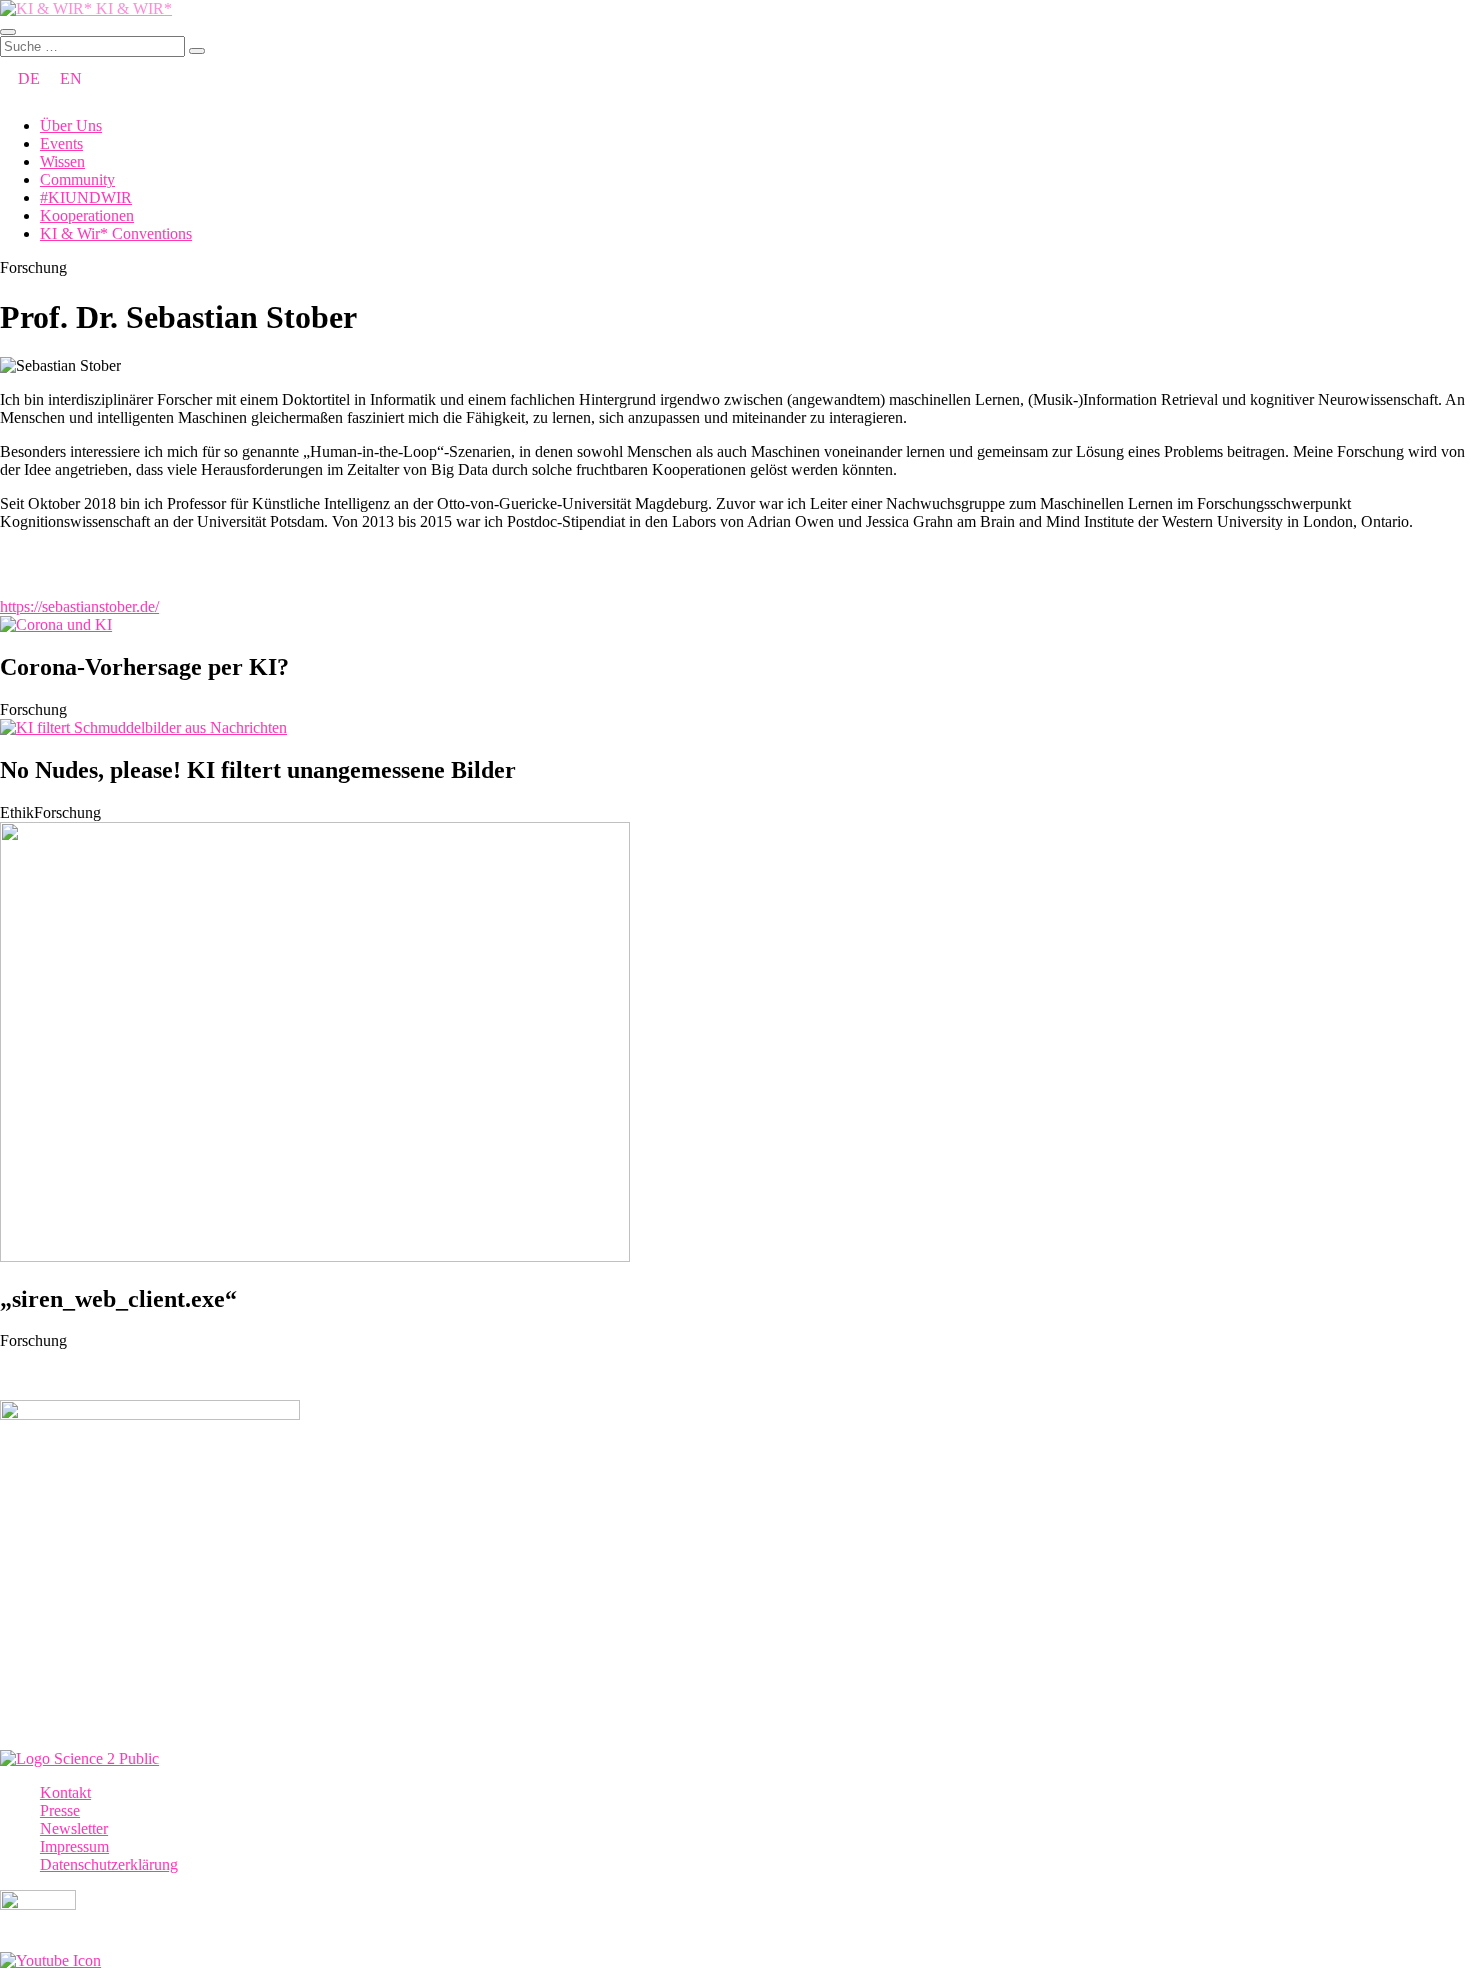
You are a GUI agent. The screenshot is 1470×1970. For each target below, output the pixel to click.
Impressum (74, 1846)
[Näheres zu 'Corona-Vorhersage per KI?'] (56, 624)
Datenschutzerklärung (109, 1864)
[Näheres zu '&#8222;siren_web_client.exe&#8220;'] (315, 1256)
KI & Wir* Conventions (116, 233)
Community (77, 179)
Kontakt (65, 1792)
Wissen (62, 161)
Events (61, 143)
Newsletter (74, 1828)
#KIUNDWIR (86, 197)
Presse (60, 1810)
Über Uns (71, 125)
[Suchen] (197, 51)
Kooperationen (87, 215)
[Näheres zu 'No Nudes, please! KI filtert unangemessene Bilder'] (143, 727)
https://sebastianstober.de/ (79, 606)
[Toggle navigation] (8, 32)
